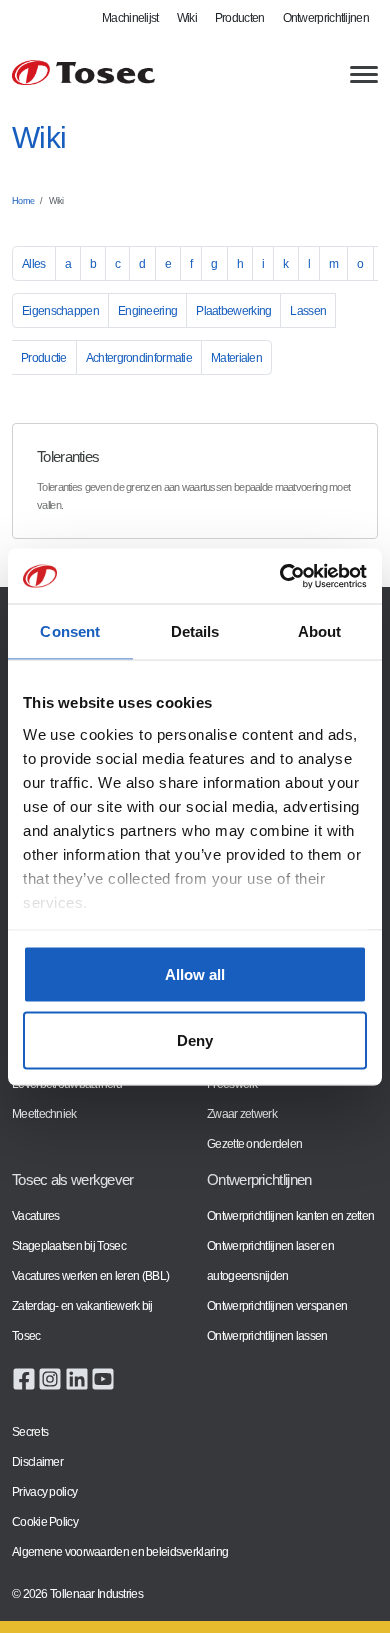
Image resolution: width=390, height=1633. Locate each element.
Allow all (195, 974)
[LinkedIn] (77, 1378)
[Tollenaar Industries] (83, 72)
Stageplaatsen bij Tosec (69, 1246)
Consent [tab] (70, 631)
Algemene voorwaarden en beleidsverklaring (120, 1552)
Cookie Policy (45, 1522)
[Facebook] (24, 1378)
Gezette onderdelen (254, 1144)
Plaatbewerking (233, 311)
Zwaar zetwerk (242, 1114)
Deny (195, 1039)
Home (23, 201)
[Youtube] (103, 1378)
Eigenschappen (60, 311)
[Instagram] (50, 1378)
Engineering (147, 311)
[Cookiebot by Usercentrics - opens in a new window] (280, 576)
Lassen (308, 311)
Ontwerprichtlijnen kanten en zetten (290, 1216)
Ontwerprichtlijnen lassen (267, 1336)
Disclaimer (37, 1462)
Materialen (236, 358)
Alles (34, 264)
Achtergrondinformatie (139, 358)
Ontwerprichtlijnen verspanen (277, 1306)
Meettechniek (44, 1114)
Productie (44, 358)
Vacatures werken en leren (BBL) (90, 1276)
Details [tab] (195, 631)
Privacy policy (44, 1492)
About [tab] (320, 631)
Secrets (30, 1432)
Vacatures (36, 1216)
